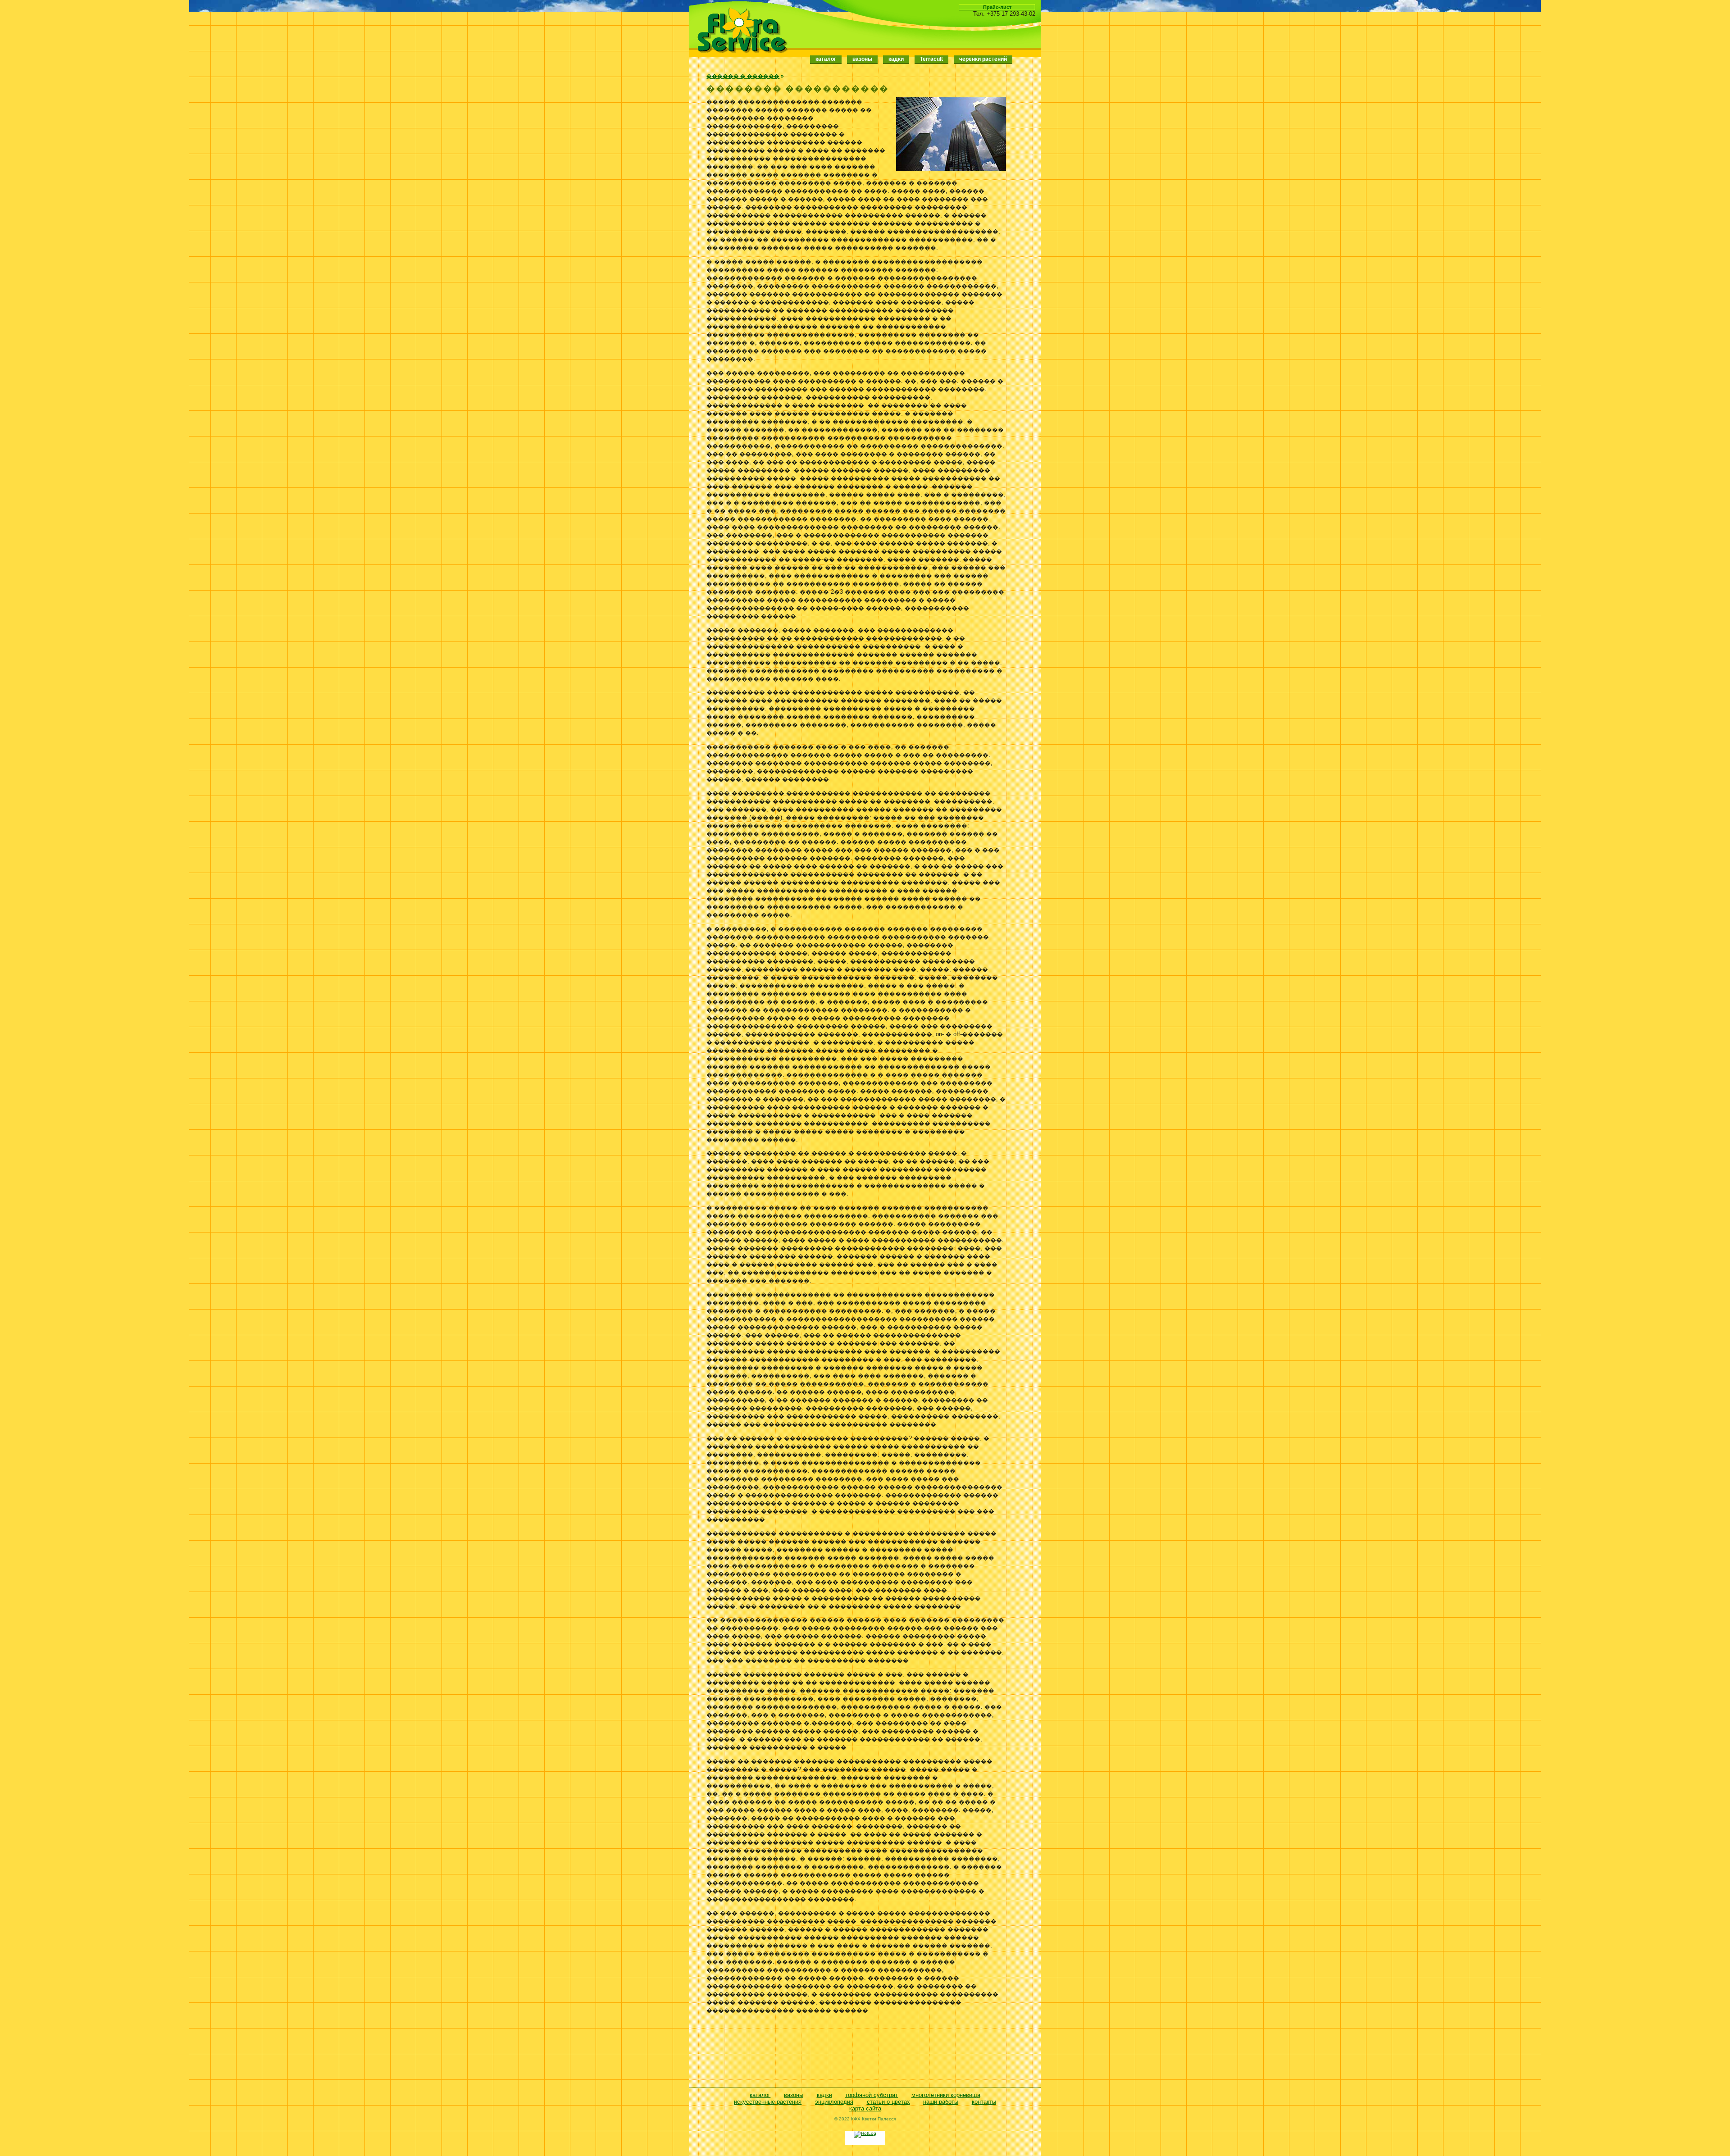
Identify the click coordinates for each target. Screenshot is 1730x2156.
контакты (984, 2102)
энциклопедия (834, 2102)
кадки (824, 2095)
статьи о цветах (888, 2102)
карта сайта (865, 2108)
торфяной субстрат (872, 2095)
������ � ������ (743, 76)
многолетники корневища (946, 2095)
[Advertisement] (856, 2052)
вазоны (794, 2095)
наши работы (941, 2102)
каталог (826, 59)
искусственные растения (768, 2102)
